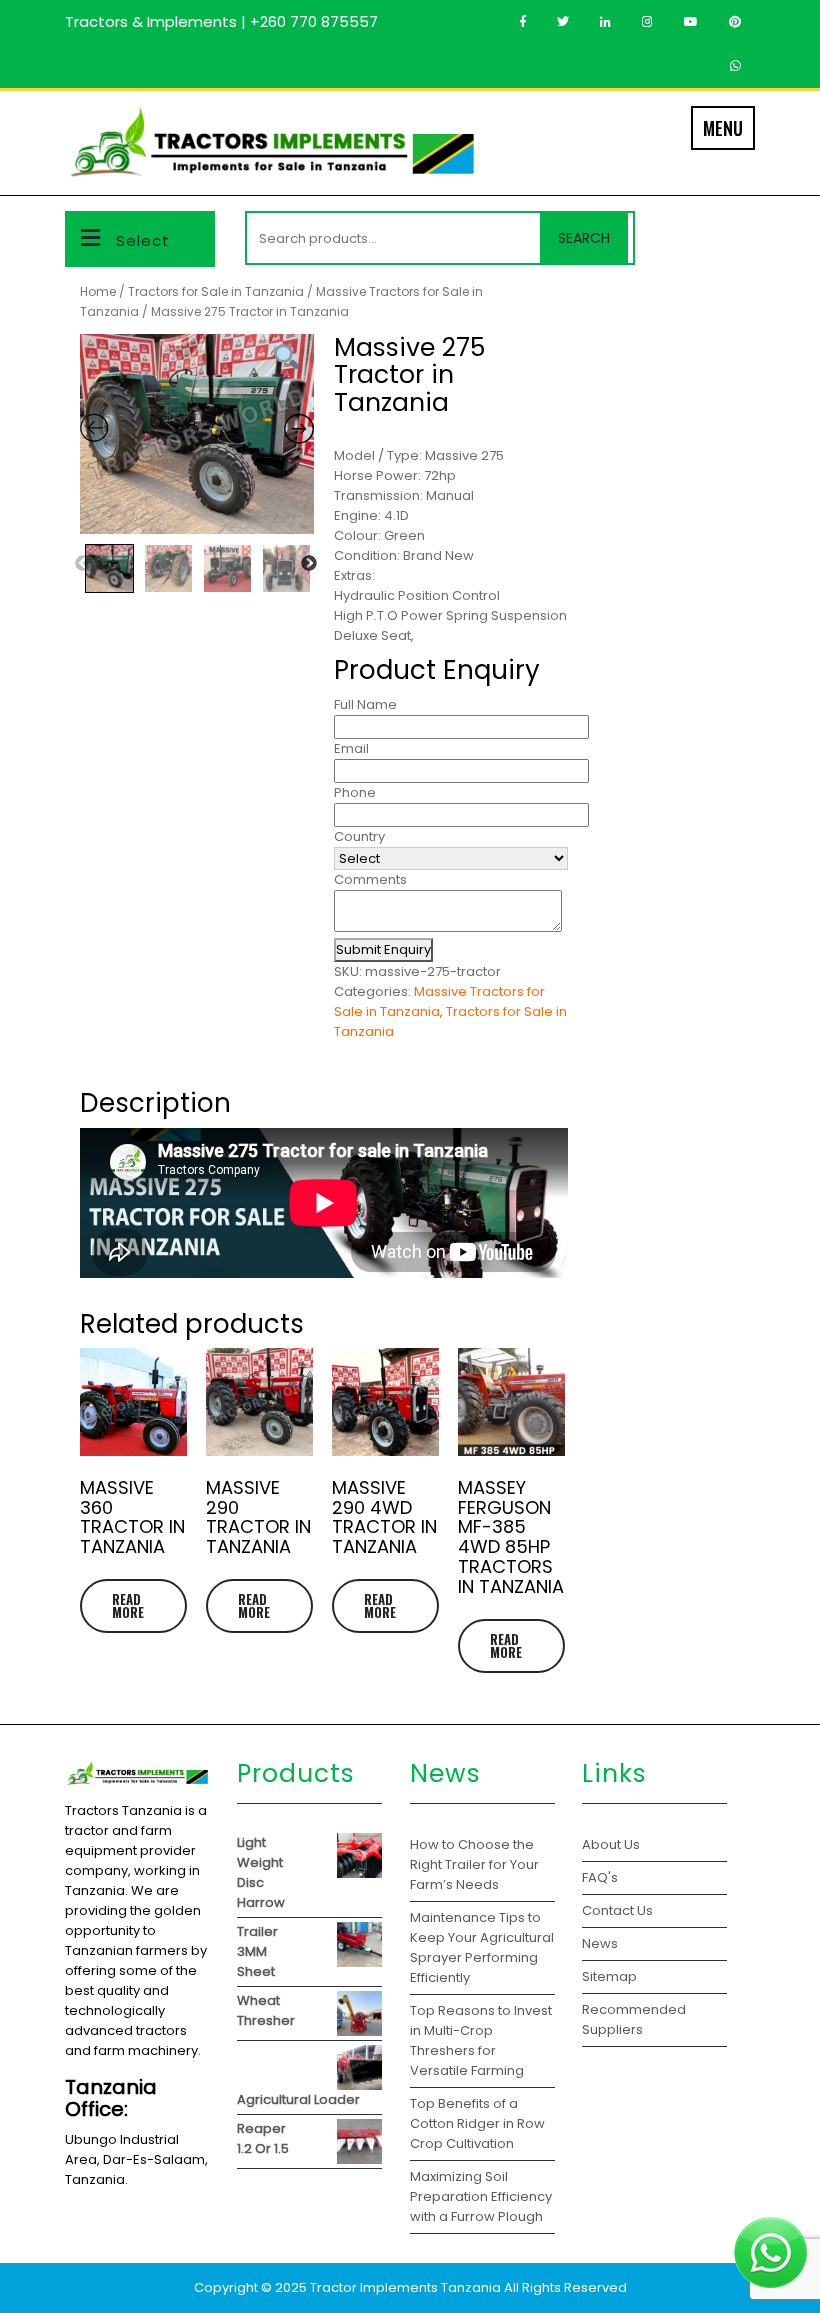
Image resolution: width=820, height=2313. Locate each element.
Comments (370, 879)
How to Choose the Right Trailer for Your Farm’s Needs (474, 1864)
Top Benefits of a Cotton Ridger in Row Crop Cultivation (477, 2123)
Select (143, 240)
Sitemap (609, 1976)
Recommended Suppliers (634, 2019)
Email (351, 748)
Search (584, 238)
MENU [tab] (723, 128)
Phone (355, 792)
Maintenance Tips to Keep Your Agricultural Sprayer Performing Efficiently (482, 1947)
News (600, 1943)
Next (309, 564)
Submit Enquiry (383, 949)
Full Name (365, 704)
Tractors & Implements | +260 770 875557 (221, 21)
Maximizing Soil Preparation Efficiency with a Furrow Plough (481, 2196)
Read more (128, 1605)
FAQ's (600, 1877)
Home (98, 291)
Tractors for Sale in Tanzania (216, 291)
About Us (611, 1844)
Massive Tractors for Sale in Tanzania (439, 1001)
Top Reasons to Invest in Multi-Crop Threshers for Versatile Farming (481, 2040)
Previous (83, 564)
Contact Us (617, 1910)
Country (359, 836)
